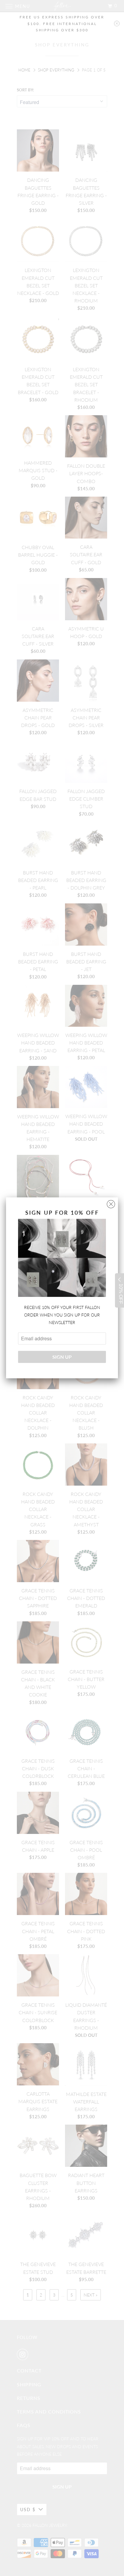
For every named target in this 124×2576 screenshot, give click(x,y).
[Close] (111, 1203)
